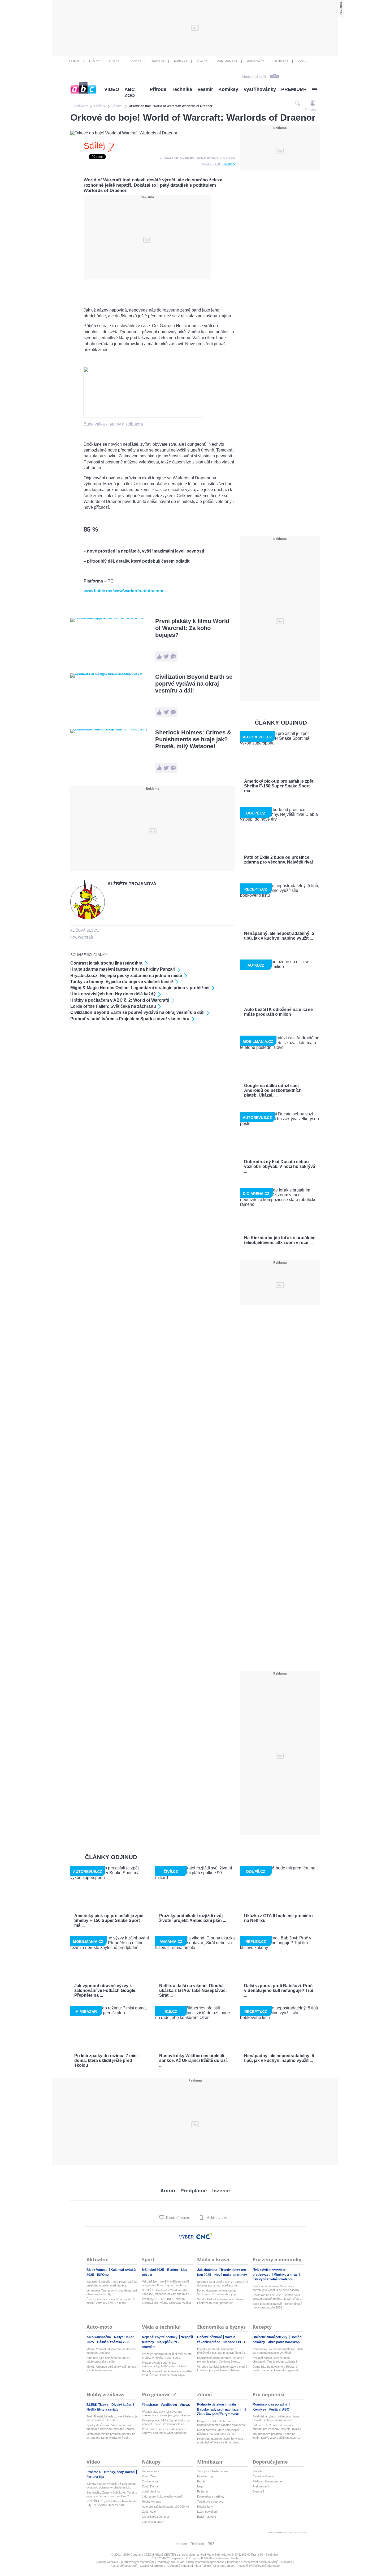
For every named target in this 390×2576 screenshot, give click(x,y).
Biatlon (173, 2270)
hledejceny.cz (151, 2471)
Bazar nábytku (207, 2517)
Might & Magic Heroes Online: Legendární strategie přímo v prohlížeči (140, 988)
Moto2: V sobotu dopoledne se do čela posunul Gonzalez (111, 2351)
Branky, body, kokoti (120, 2472)
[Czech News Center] (204, 2236)
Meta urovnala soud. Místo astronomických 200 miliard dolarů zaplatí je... (164, 2365)
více (301, 61)
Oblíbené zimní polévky (270, 2337)
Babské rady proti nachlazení (220, 2409)
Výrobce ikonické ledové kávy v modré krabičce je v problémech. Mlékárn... (222, 2368)
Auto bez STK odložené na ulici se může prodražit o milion (108, 2360)
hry (73, 937)
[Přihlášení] (312, 103)
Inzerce (221, 2191)
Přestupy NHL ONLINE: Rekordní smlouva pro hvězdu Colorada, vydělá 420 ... (166, 2301)
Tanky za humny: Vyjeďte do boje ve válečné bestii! (122, 982)
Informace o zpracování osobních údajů (253, 2562)
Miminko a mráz (286, 2275)
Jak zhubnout (208, 2270)
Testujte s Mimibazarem (212, 2471)
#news (185, 2405)
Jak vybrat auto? (153, 2522)
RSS (211, 2544)
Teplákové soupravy (210, 2501)
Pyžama (202, 2491)
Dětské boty (205, 2507)
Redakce (197, 2544)
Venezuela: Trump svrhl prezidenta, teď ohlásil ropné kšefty (112, 2292)
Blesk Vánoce (97, 2270)
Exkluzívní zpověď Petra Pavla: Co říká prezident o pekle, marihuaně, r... (112, 2284)
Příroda (158, 89)
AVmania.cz (255, 61)
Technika (182, 89)
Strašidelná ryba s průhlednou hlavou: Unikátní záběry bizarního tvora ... (277, 2418)
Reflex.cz (181, 61)
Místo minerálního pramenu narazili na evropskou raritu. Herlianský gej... (111, 2436)
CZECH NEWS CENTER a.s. (163, 2555)
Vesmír (205, 89)
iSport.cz (135, 61)
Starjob (257, 2471)
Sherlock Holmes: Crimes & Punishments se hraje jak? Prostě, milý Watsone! (193, 739)
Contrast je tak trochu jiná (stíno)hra (106, 963)
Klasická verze (177, 2218)
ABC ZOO (130, 92)
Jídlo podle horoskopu (285, 2342)
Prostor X (94, 2472)
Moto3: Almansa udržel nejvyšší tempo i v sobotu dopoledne (112, 2368)
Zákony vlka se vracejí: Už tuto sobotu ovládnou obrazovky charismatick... (111, 2486)
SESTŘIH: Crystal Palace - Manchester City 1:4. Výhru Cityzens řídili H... (112, 2503)
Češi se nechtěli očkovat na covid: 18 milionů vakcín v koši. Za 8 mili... (110, 2301)
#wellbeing (169, 2405)
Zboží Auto (149, 2512)
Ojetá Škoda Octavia (155, 2517)
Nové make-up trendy (231, 2275)
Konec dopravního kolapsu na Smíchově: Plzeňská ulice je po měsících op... (217, 2292)
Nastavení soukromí (124, 2566)
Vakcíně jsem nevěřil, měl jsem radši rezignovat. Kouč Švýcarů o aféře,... (165, 2283)
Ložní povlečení (207, 2512)
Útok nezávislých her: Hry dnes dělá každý (113, 994)
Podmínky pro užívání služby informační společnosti (190, 2562)
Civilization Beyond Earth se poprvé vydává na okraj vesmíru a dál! (194, 684)
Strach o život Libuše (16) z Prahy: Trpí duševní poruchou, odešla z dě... (223, 2284)
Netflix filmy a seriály (102, 2409)
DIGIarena (281, 61)
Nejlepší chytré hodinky (160, 2337)
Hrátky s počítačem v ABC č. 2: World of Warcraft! (120, 1000)
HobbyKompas (151, 2501)
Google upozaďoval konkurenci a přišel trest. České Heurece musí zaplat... (167, 2373)
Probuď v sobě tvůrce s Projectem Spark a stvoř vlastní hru (130, 1019)
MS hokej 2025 (153, 2270)
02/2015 (229, 164)
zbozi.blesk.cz (151, 2491)
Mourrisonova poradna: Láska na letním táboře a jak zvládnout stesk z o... (276, 2436)
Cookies (287, 2562)
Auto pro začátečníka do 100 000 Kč (165, 2507)
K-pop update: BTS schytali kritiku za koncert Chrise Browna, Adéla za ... (166, 2422)
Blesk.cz (74, 61)
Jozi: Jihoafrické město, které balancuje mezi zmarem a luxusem (112, 2418)
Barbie (201, 2481)
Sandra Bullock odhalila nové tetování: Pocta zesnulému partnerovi (222, 2301)
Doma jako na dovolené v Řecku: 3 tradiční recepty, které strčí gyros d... (276, 2368)
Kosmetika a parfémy (211, 2496)
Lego (200, 2486)
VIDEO (112, 89)
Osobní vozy (150, 2481)
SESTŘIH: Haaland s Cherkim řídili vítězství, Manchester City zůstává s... (167, 2292)
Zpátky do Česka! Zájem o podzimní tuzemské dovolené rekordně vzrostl (110, 2427)
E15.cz (94, 61)
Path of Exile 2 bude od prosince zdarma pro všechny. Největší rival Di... (278, 2427)
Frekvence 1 (261, 2486)
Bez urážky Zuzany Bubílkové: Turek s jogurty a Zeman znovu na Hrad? (112, 2494)
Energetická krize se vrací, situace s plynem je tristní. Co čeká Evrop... (221, 2360)
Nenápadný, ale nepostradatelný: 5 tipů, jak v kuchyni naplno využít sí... (278, 2351)
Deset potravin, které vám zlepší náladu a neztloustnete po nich (218, 2432)
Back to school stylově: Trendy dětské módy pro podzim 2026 (277, 2306)
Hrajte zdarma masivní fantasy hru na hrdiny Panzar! (123, 969)
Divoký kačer (122, 2405)
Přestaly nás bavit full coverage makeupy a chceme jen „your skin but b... (166, 2414)
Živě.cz (202, 61)
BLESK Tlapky (98, 2405)
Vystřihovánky (260, 89)
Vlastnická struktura (152, 2566)
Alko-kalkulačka (99, 2337)
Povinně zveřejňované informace (259, 2566)
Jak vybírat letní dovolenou (273, 2279)
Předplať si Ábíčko (255, 77)
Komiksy (228, 89)
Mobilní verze (216, 2218)
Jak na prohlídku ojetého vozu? (162, 2496)
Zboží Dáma (150, 2486)
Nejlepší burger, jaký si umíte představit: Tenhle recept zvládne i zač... (275, 2360)
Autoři (168, 2191)
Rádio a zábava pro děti (268, 2481)
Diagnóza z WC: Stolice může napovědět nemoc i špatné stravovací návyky (221, 2423)
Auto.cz (114, 61)
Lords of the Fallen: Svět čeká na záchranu (113, 1006)
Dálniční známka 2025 (114, 2342)
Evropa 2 (258, 2491)
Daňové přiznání (210, 2337)
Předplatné (194, 2191)
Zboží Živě (149, 2476)
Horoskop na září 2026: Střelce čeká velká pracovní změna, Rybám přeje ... (278, 2297)
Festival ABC (279, 2409)
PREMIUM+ (294, 89)
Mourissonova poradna (270, 2404)
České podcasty (263, 2476)
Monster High (206, 2476)
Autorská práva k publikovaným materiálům (126, 2562)
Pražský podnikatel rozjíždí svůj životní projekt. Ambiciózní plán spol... (167, 2356)
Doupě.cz (158, 61)
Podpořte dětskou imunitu (217, 2404)
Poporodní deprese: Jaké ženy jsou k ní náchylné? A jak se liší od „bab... (221, 2441)
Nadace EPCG (234, 2342)
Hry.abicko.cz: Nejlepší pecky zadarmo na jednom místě (126, 976)
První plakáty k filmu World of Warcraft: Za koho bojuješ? (192, 628)
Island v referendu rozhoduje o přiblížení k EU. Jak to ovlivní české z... (223, 2351)
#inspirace (150, 2405)
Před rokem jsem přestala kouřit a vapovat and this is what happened (164, 2431)
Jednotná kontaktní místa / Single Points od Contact (201, 2566)
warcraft (85, 937)
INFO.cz (103, 2275)
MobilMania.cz (227, 61)
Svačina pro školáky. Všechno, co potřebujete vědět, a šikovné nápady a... (276, 2288)
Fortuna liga (95, 2477)
